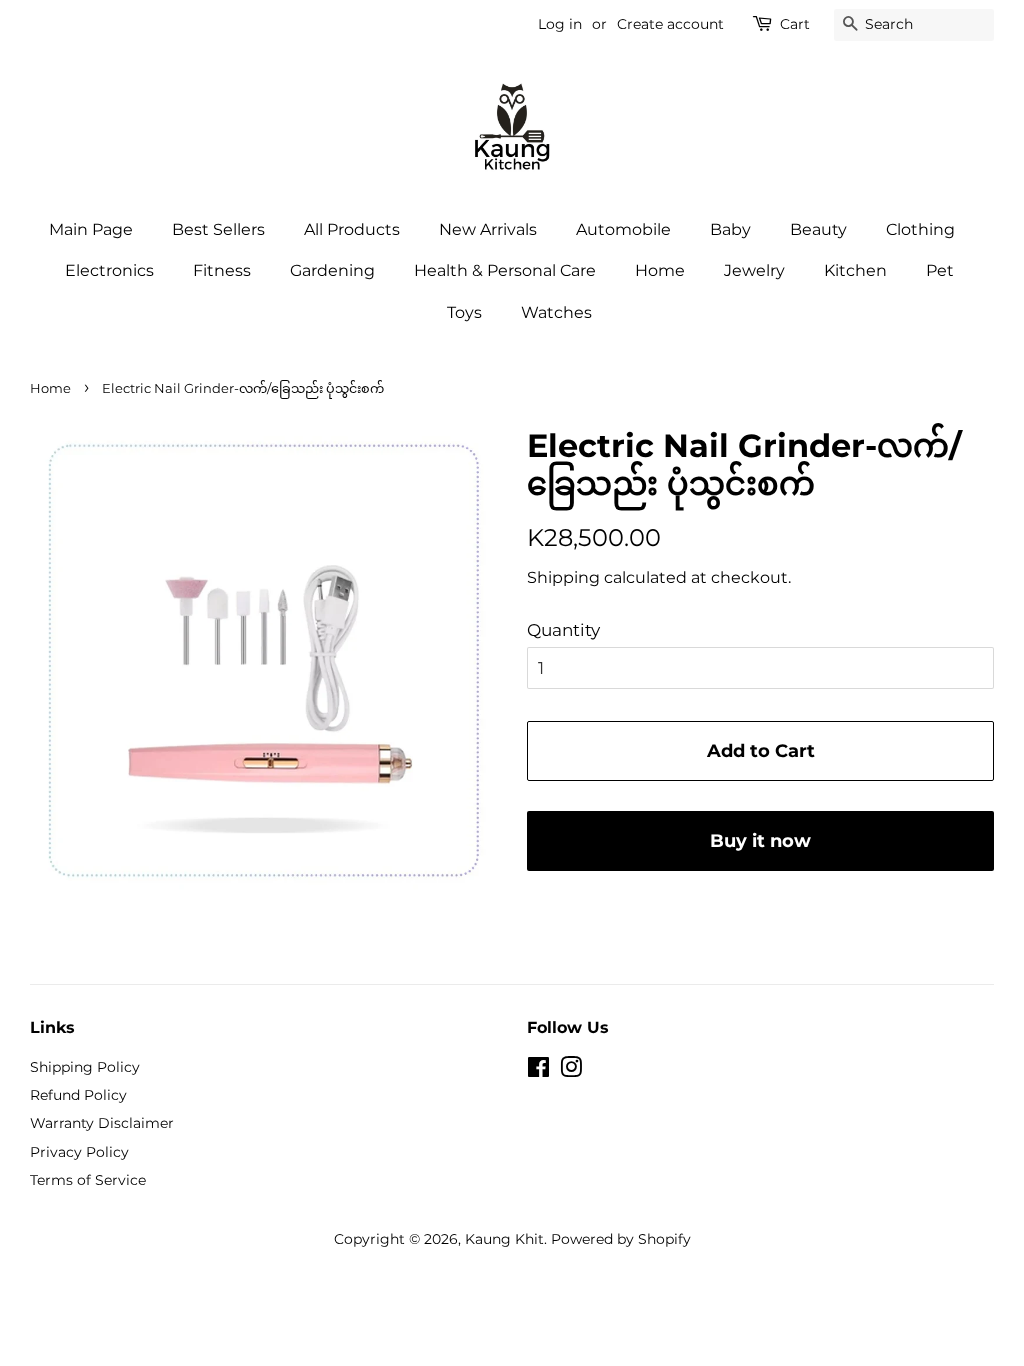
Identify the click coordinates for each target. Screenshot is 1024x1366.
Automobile (623, 229)
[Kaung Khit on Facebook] (538, 1071)
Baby (730, 229)
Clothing (920, 229)
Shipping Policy (85, 1067)
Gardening (332, 270)
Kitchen (855, 270)
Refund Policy (78, 1095)
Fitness (222, 270)
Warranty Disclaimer (102, 1123)
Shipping (563, 577)
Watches (556, 312)
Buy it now (760, 841)
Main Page (91, 229)
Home (660, 270)
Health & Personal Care (505, 270)
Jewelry (754, 270)
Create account (670, 24)
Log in (560, 24)
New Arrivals (488, 229)
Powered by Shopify (621, 1239)
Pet (940, 270)
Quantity (563, 630)
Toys (464, 312)
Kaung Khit (504, 1239)
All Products (352, 229)
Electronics (109, 270)
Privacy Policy (79, 1152)
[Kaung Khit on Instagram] (571, 1071)
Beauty (818, 229)
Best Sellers (218, 229)
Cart (795, 24)
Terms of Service (88, 1180)
